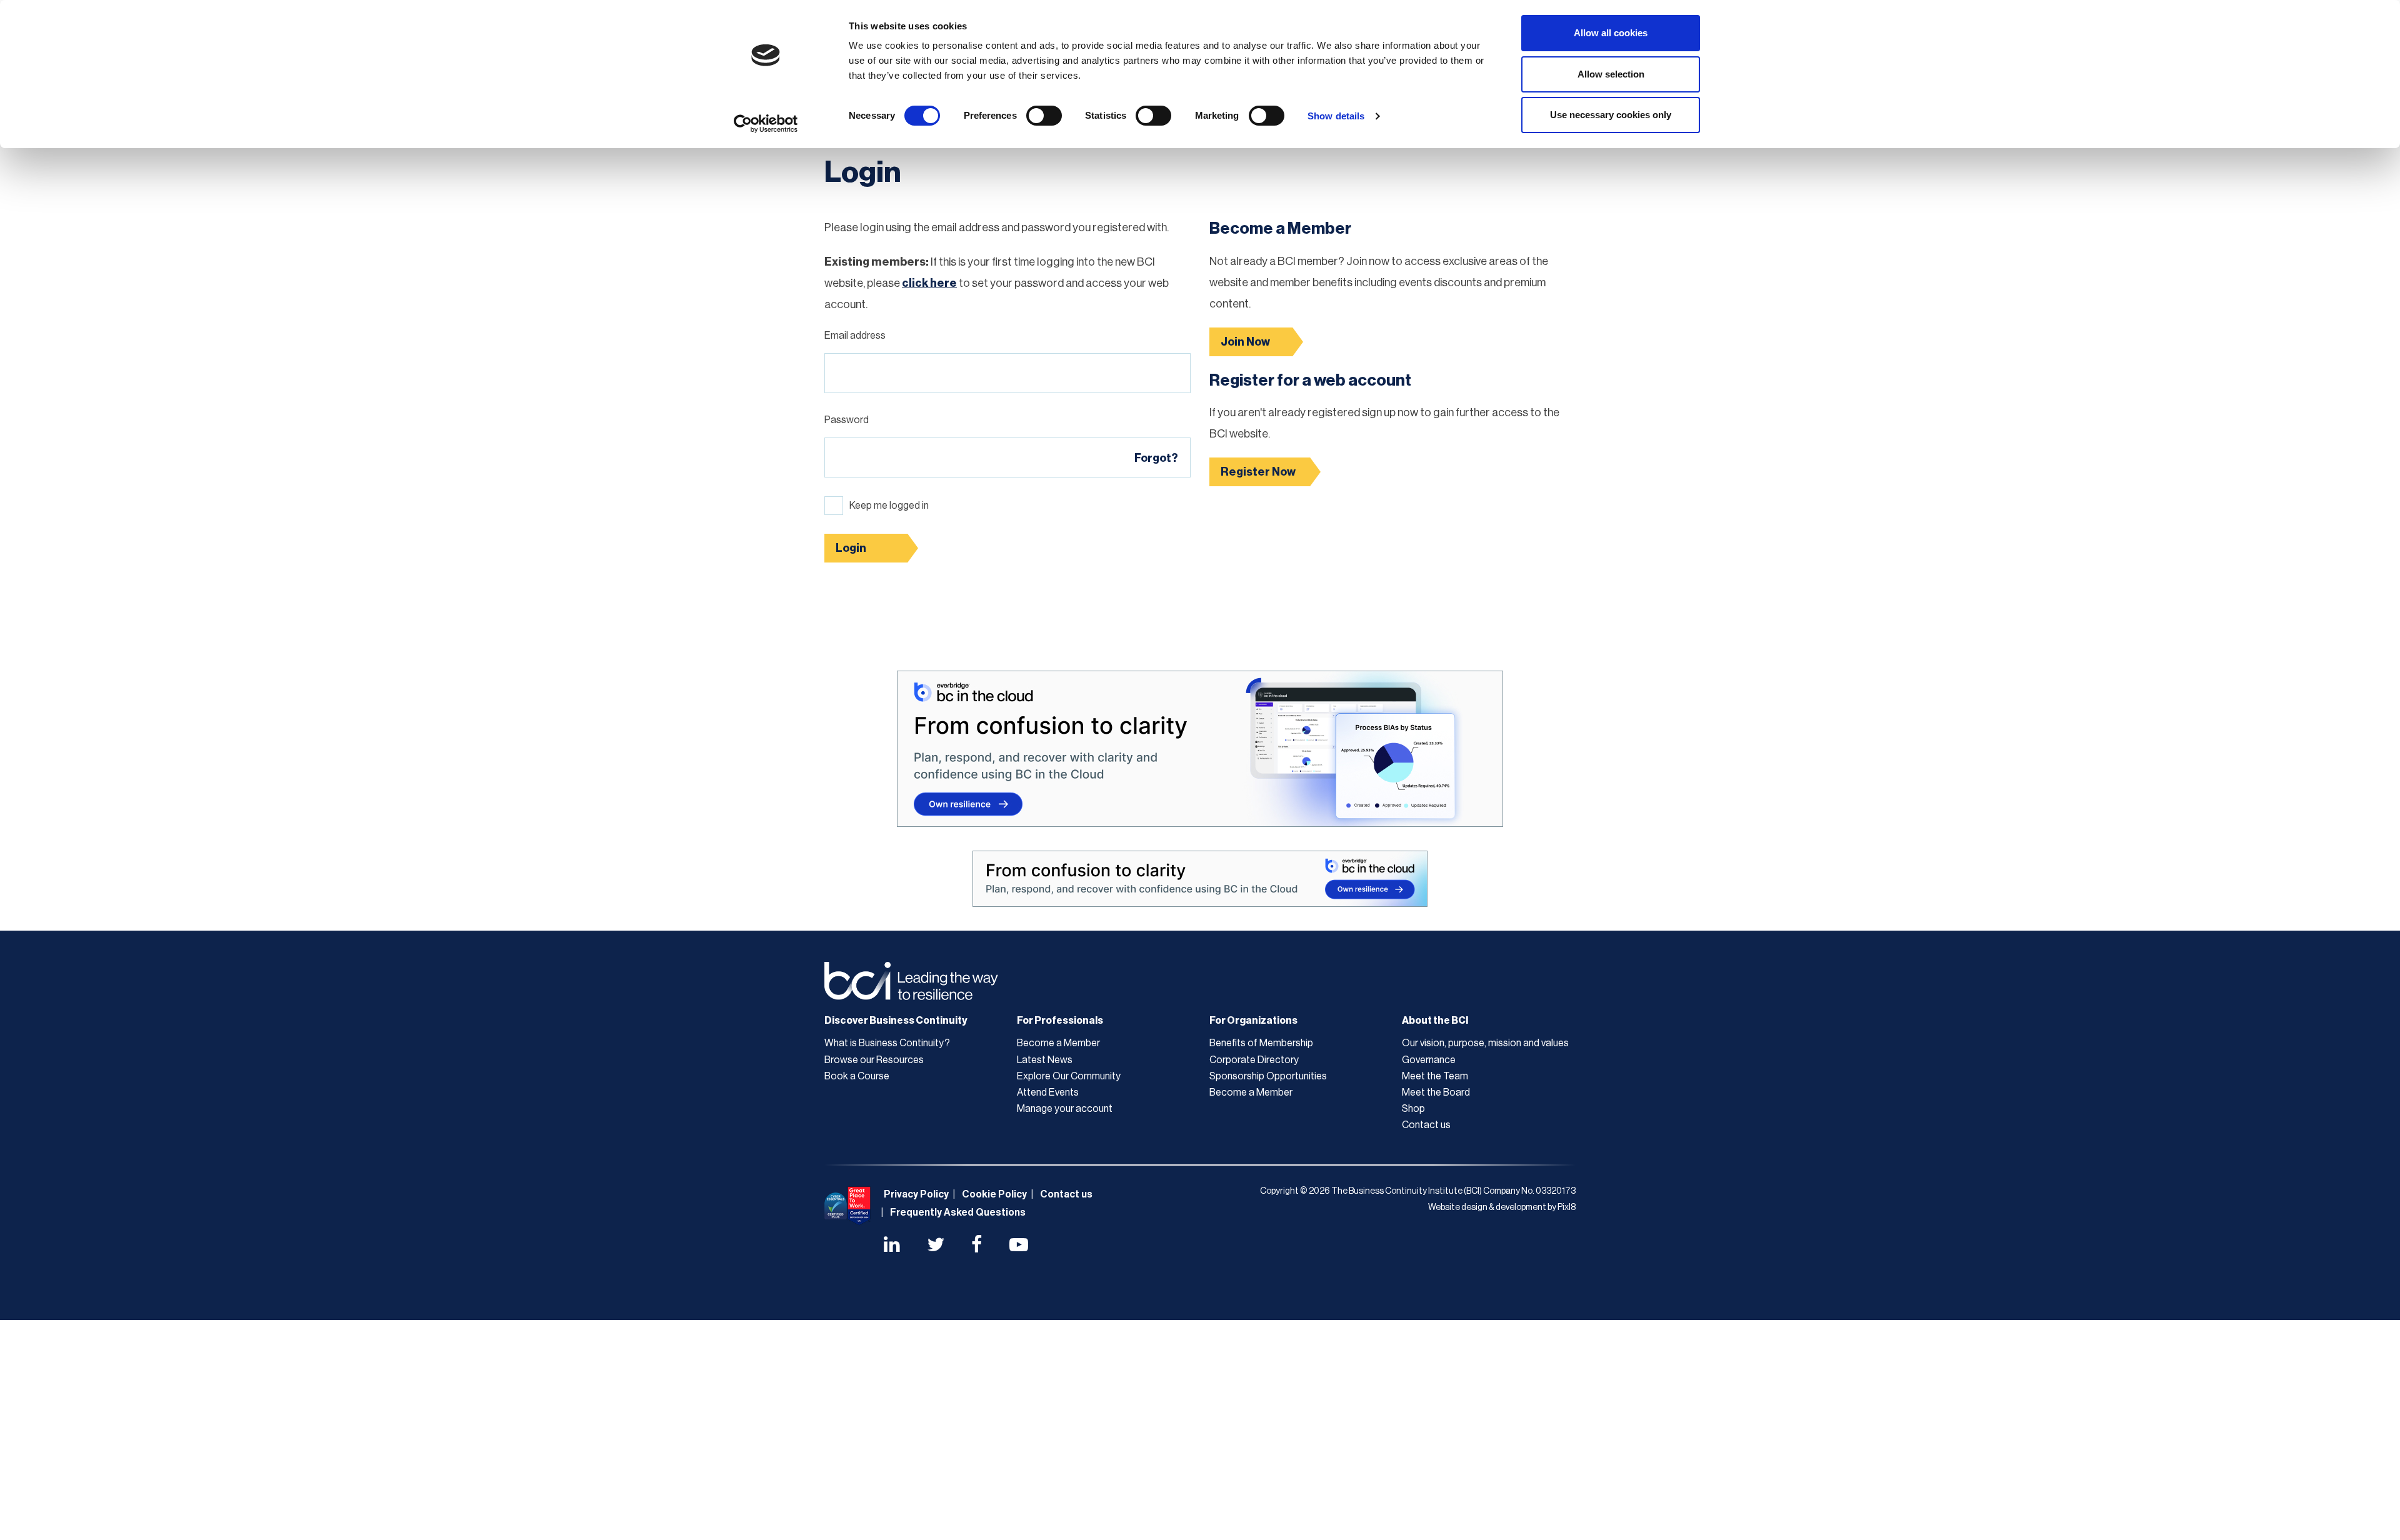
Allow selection (1611, 74)
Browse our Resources (874, 1060)
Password (847, 420)
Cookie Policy (994, 1194)
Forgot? (1156, 458)
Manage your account (1065, 1109)
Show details (1336, 116)
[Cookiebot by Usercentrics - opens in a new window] (766, 124)
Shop (1413, 1109)
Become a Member (1058, 1043)
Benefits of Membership (1261, 1043)
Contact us (1426, 1125)
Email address (855, 336)
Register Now (1258, 472)
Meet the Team (1435, 1076)
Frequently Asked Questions (958, 1212)
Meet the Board (1436, 1092)
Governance (1429, 1060)
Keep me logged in (889, 506)
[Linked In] (892, 1246)
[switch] (1044, 116)
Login (851, 548)
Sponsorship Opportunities (1268, 1076)
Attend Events (1048, 1092)
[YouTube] (1019, 1246)
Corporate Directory (1254, 1060)
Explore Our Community (1069, 1076)
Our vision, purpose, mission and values (1485, 1043)
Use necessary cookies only (1611, 115)
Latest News (1045, 1060)
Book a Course (857, 1076)
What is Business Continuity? (887, 1043)
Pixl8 (1567, 1207)
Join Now (1245, 342)
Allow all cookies (1611, 33)
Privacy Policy (916, 1194)
